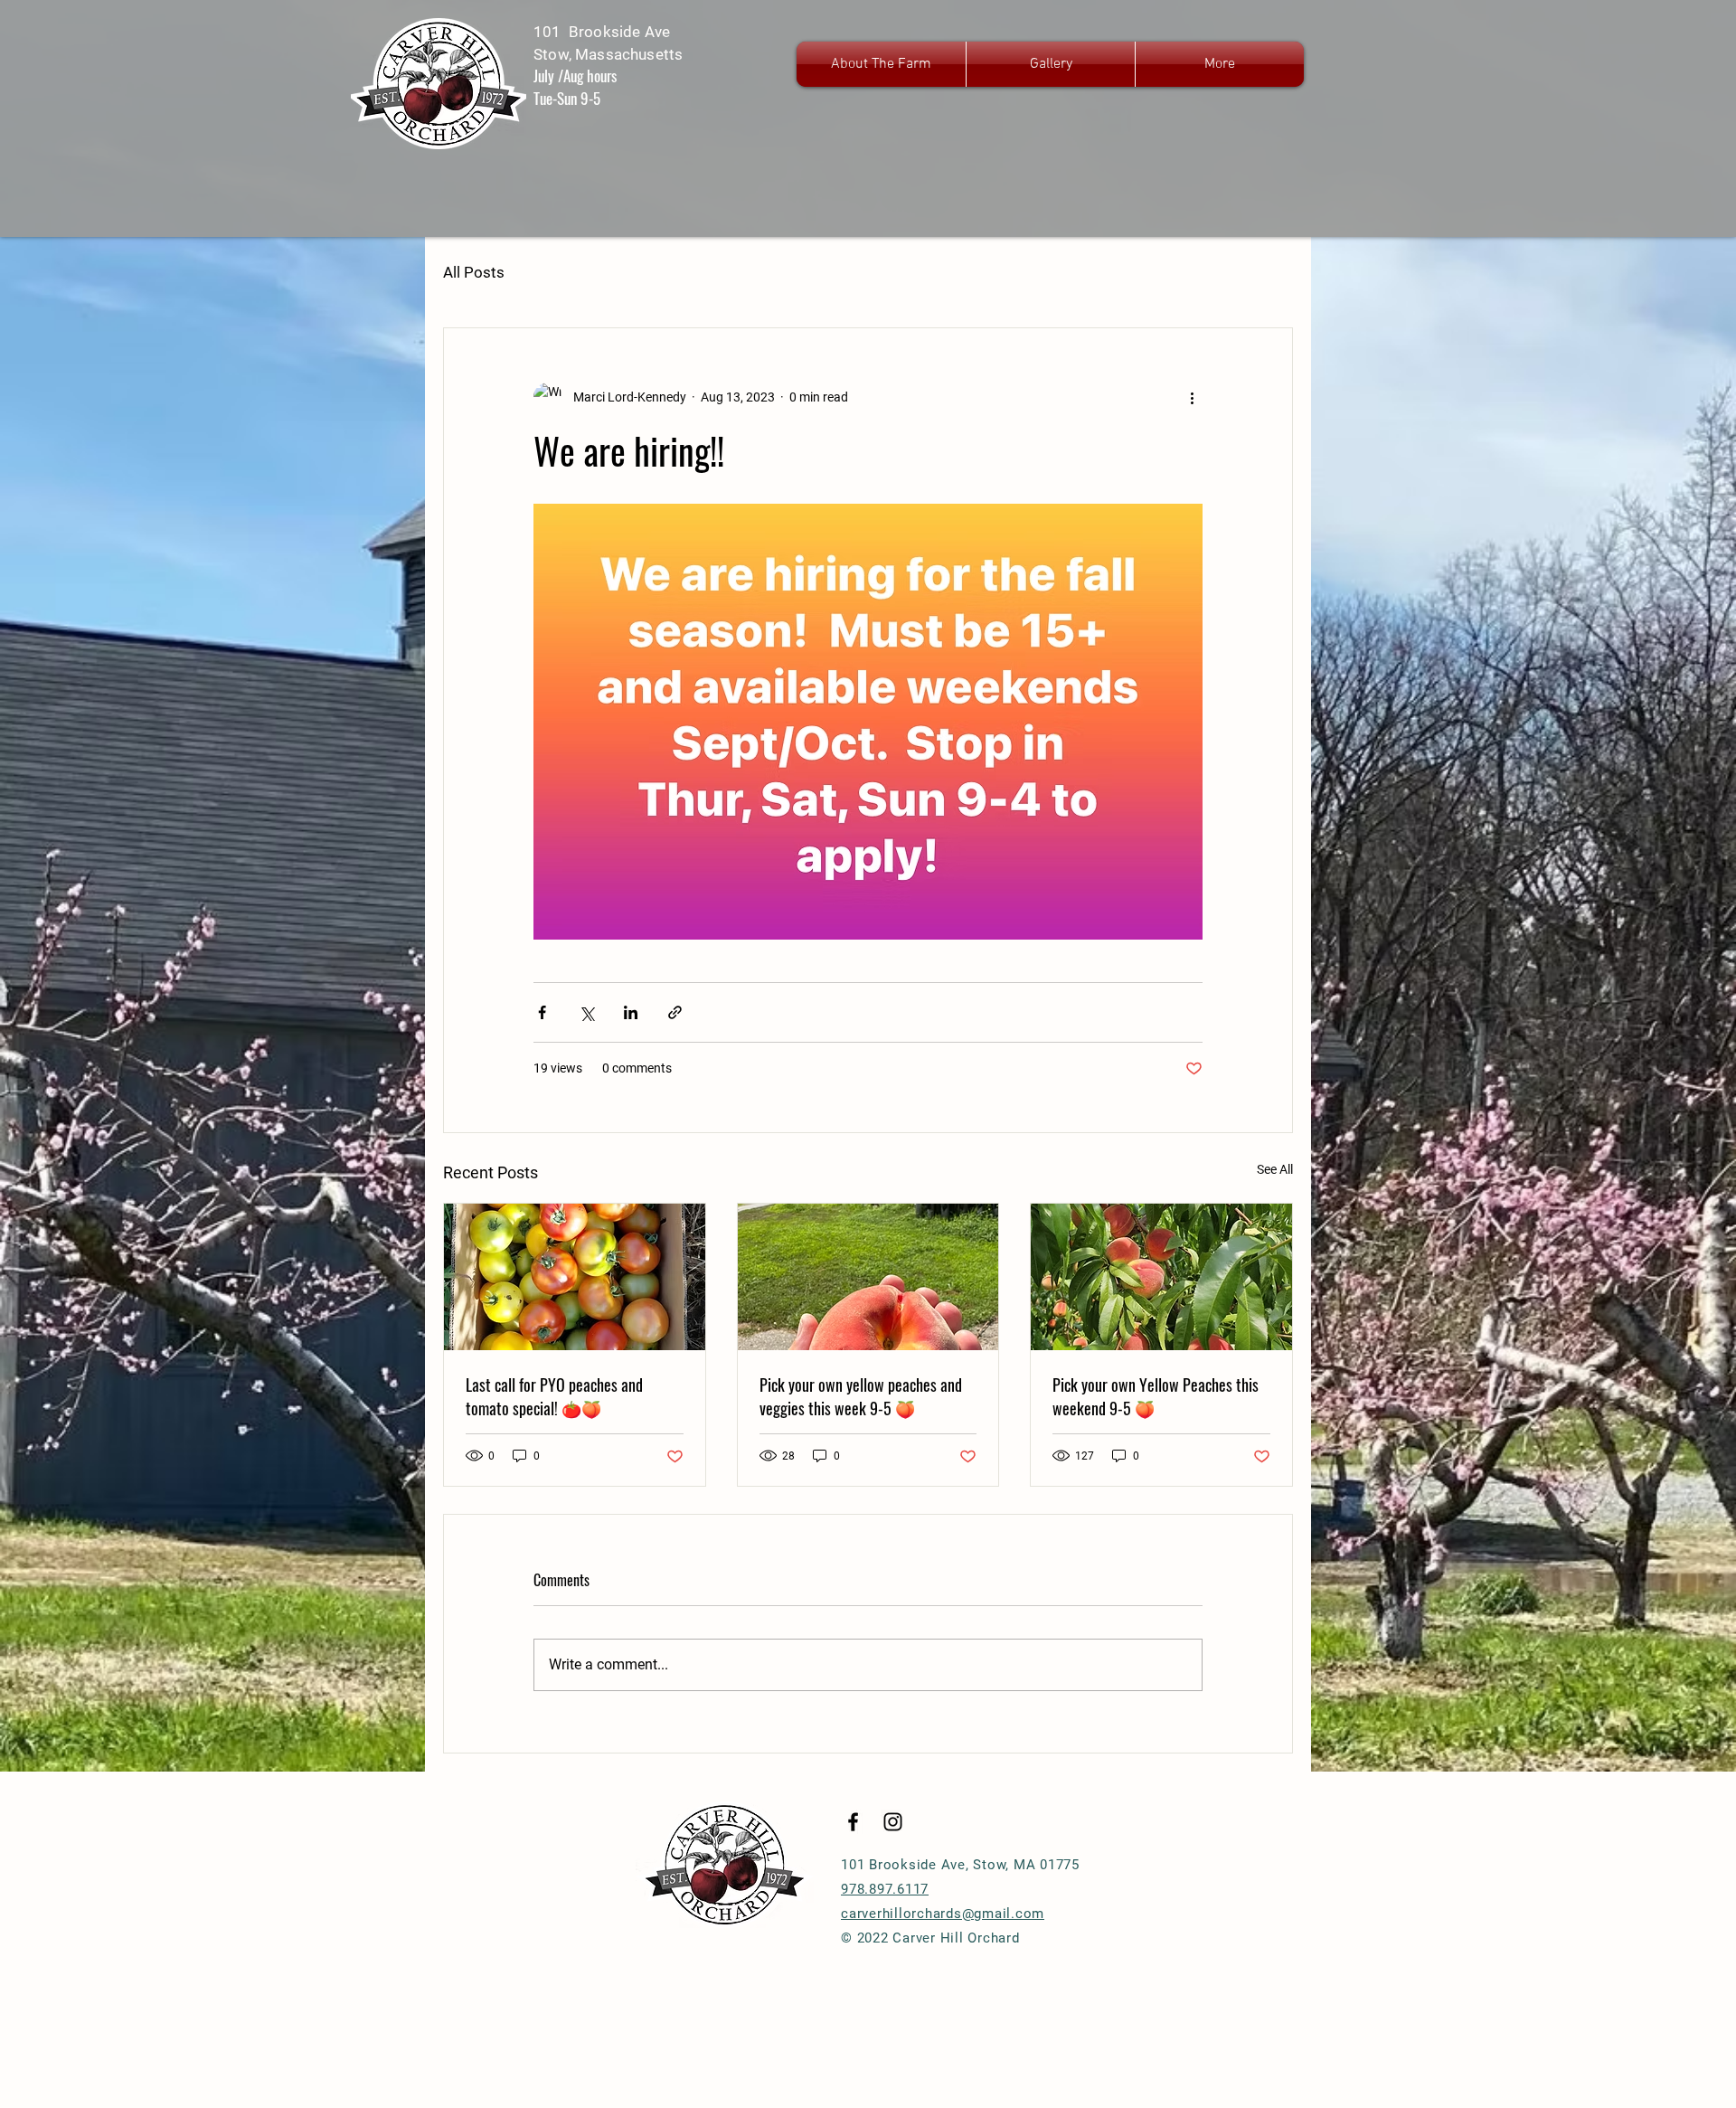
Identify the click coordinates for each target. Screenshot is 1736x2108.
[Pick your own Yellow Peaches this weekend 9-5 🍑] (1161, 1277)
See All (1275, 1169)
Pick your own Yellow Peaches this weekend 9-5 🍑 (1156, 1396)
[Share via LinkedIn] (631, 1012)
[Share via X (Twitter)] (586, 1012)
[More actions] (1192, 397)
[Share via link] (675, 1012)
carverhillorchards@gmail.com (943, 1914)
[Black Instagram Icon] (893, 1822)
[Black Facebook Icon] (853, 1822)
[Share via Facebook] (542, 1012)
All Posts (474, 272)
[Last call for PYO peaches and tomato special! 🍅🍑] (575, 1277)
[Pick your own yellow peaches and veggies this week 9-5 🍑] (868, 1277)
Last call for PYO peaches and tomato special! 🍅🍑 (554, 1396)
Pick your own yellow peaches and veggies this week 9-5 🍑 (861, 1396)
